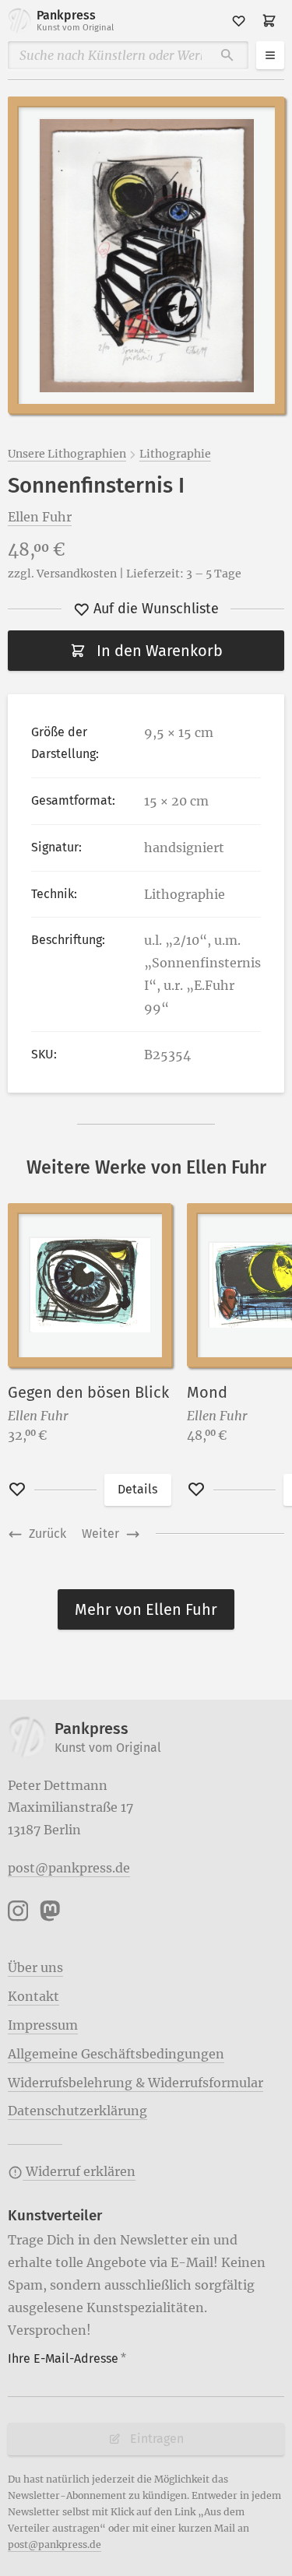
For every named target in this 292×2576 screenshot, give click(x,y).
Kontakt (33, 1996)
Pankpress (75, 20)
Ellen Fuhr (40, 517)
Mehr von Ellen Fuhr (146, 1609)
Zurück (47, 1534)
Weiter (100, 1534)
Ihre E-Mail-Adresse (67, 2358)
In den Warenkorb (160, 651)
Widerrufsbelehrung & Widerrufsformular (135, 2083)
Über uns (35, 1967)
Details (137, 1489)
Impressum (43, 2025)
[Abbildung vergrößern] (146, 255)
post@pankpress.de (69, 1868)
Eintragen (157, 2439)
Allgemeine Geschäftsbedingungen (116, 2054)
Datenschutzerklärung (77, 2111)
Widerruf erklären (79, 2171)
